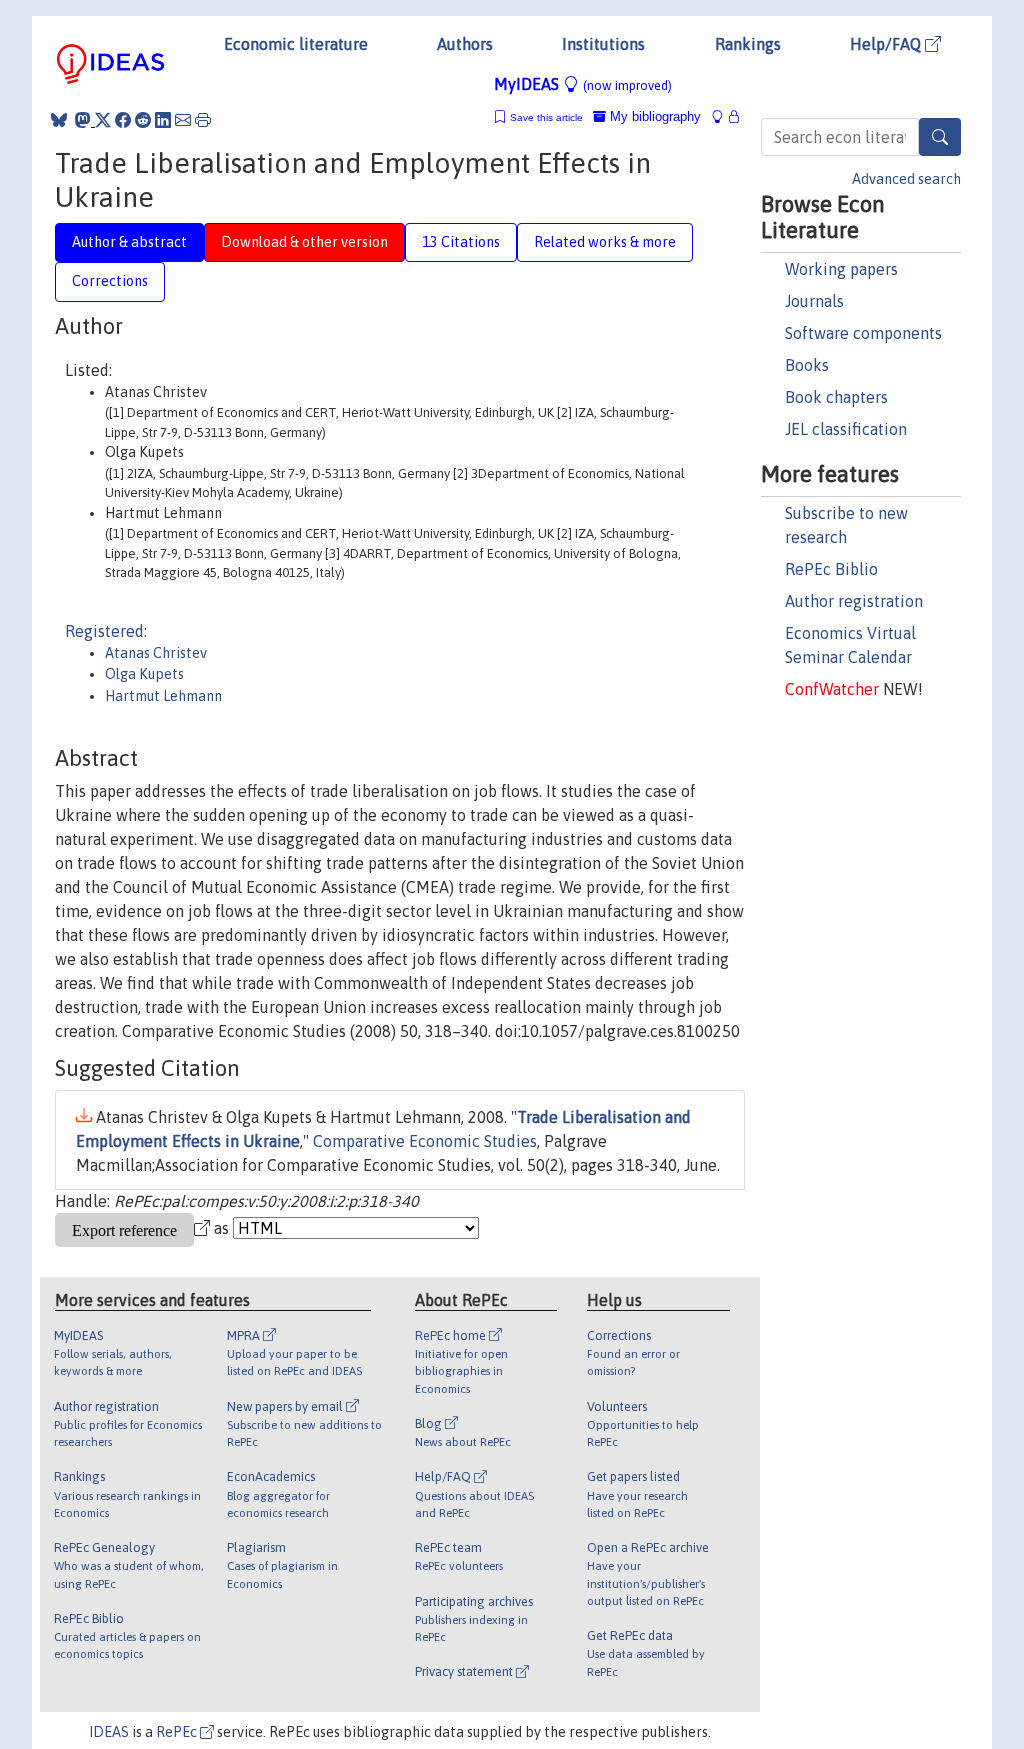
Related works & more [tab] (605, 242)
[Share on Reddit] (143, 120)
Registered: (106, 631)
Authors (465, 44)
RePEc (178, 1732)
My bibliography (653, 116)
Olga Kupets (144, 674)
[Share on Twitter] (103, 120)
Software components (863, 333)
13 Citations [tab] (461, 242)
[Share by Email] (183, 120)
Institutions (603, 44)
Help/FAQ (887, 44)
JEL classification (846, 429)
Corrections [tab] (110, 281)
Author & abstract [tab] (129, 242)
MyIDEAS (583, 84)
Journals (814, 301)
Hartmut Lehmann (163, 696)
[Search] (940, 137)
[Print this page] (203, 120)
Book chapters (836, 397)
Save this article (546, 117)
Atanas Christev (156, 653)
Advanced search (906, 179)
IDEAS (109, 1732)
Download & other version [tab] (304, 242)
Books (807, 365)
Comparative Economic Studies (425, 1141)
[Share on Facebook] (123, 120)
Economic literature (296, 44)
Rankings (748, 44)
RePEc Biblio (831, 569)
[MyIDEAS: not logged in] (723, 116)
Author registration (854, 601)
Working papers (841, 269)
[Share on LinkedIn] (163, 120)
